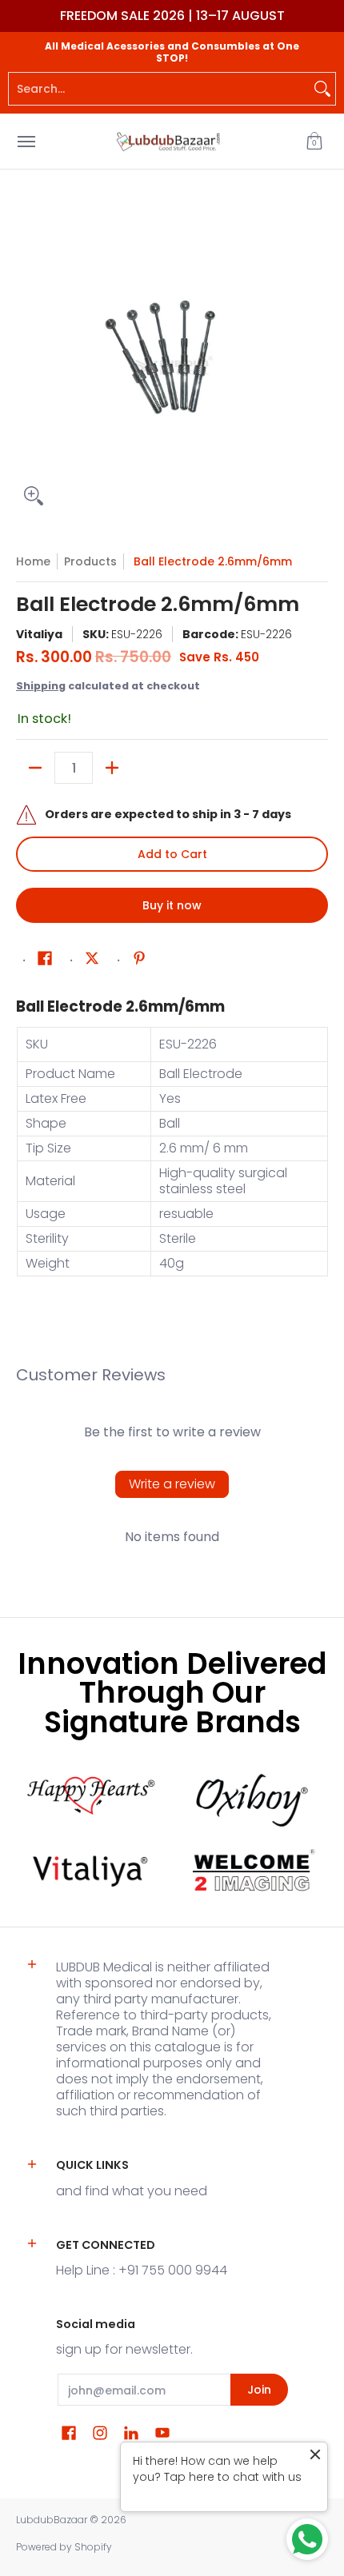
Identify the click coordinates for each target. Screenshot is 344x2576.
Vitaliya (39, 634)
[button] (314, 141)
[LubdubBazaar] (168, 141)
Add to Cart (172, 854)
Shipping (41, 686)
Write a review (172, 1484)
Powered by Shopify (64, 2547)
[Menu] (26, 141)
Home (33, 561)
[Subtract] (35, 768)
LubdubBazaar (52, 2520)
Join (259, 2390)
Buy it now (172, 905)
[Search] (322, 89)
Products (90, 561)
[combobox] (159, 89)
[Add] (112, 768)
